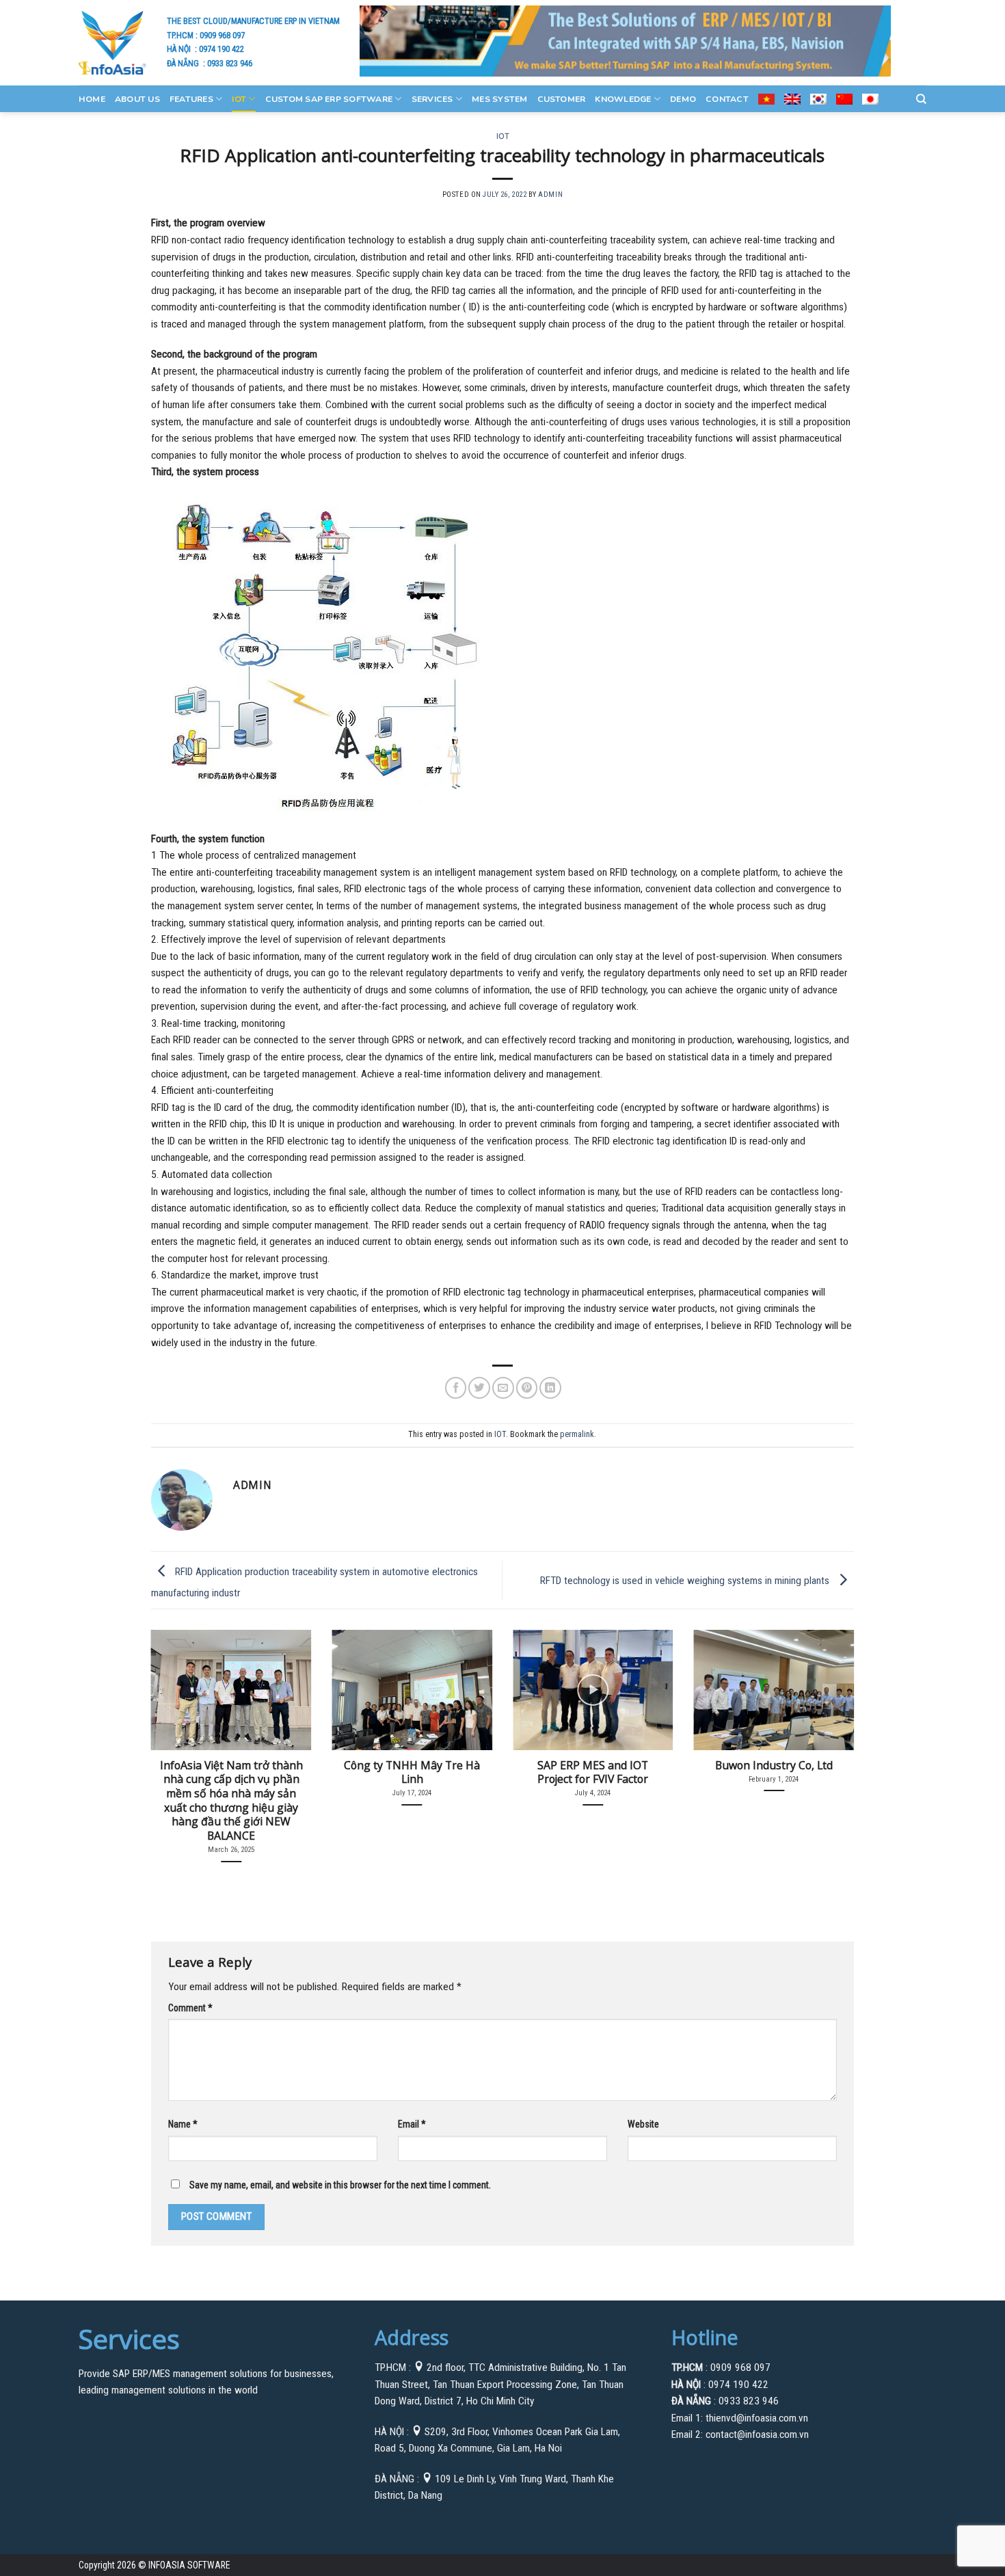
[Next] (833, 1729)
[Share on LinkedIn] (550, 1388)
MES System (499, 99)
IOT (239, 99)
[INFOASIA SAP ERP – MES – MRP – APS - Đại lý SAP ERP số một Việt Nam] (112, 42)
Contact (727, 99)
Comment (190, 2008)
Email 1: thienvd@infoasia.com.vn (740, 2418)
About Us (137, 99)
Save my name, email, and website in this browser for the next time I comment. (340, 2185)
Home (92, 99)
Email (412, 2124)
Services (432, 99)
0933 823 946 (230, 63)
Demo (683, 99)
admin (550, 194)
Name (183, 2124)
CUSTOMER (562, 99)
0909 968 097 (222, 35)
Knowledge (623, 99)
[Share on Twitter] (479, 1388)
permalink (577, 1434)
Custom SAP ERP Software (329, 99)
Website (643, 2124)
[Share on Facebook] (456, 1388)
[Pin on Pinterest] (527, 1388)
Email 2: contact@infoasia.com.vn (740, 2434)
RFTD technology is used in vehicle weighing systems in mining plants (686, 1580)
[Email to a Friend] (503, 1388)
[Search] (921, 99)
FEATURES (191, 99)
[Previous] (172, 1729)
